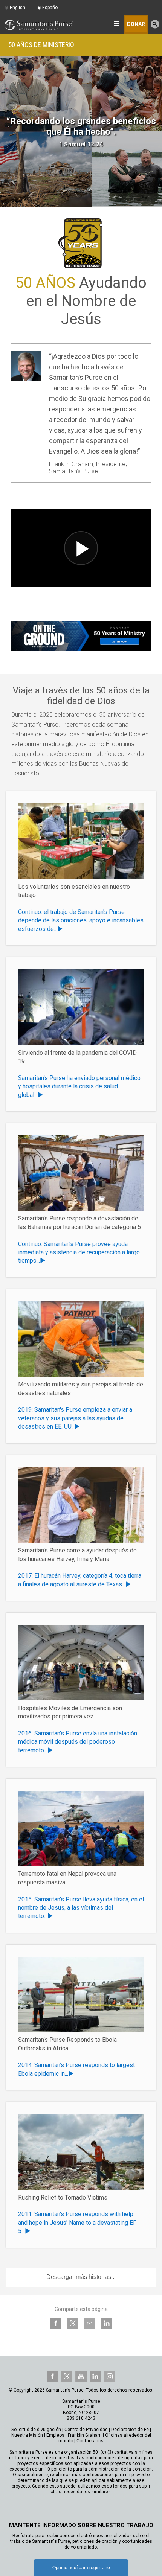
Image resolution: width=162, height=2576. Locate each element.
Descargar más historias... (81, 2277)
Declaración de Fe (130, 2430)
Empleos (55, 2435)
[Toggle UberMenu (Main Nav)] (117, 24)
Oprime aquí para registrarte (81, 2568)
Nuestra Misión (27, 2435)
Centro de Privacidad (86, 2430)
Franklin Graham (85, 2435)
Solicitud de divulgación (36, 2430)
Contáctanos (90, 2441)
